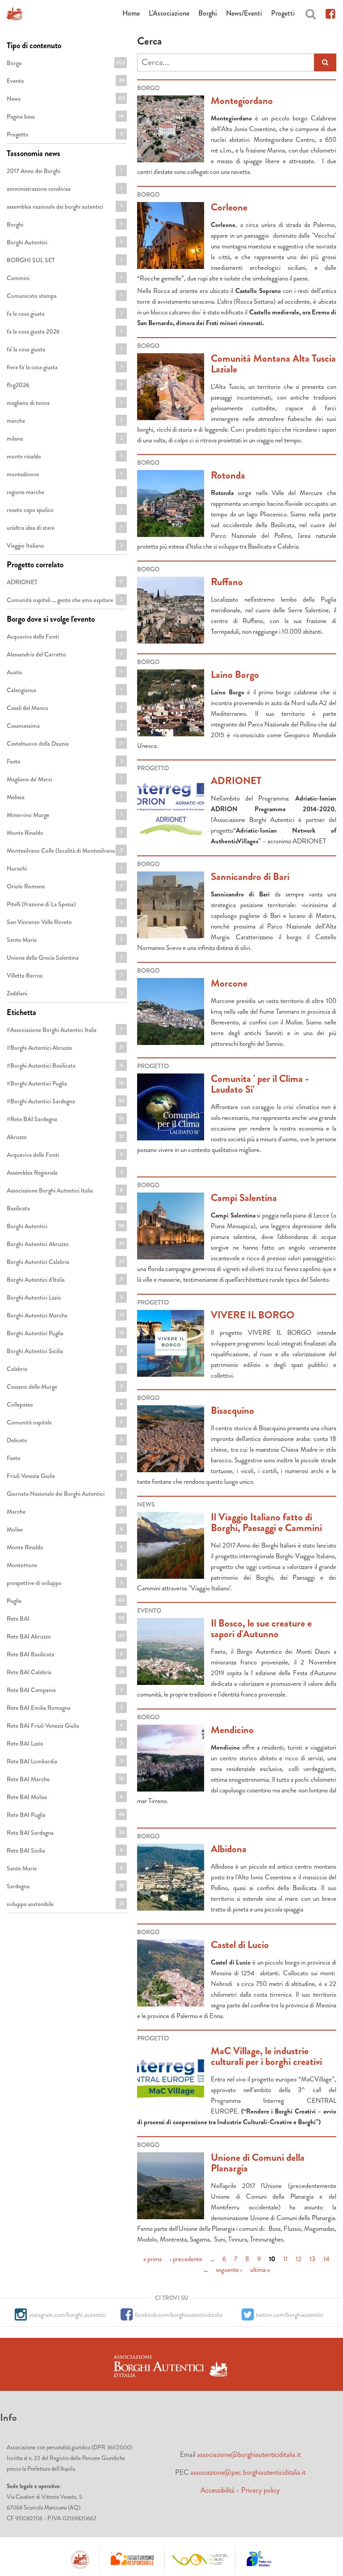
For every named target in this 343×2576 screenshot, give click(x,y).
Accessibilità (218, 2490)
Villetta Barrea (64, 975)
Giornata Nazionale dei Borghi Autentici (67, 1496)
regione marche (65, 492)
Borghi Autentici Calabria (66, 1264)
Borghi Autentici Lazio (65, 1300)
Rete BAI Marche (65, 1779)
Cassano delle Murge (65, 1389)
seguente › (229, 2269)
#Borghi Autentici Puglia (65, 1086)
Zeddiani (64, 993)
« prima (153, 2258)
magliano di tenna (64, 403)
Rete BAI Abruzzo (65, 1636)
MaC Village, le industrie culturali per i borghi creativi (266, 2056)
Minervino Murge (64, 815)
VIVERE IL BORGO (253, 1315)
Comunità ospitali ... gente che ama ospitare (67, 602)
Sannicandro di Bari (250, 877)
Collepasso (65, 1404)
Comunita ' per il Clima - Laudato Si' (260, 1084)
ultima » (260, 2269)
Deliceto (65, 1440)
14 (326, 2258)
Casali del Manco (64, 708)
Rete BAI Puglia (65, 1815)
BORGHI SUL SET (64, 262)
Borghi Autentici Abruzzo (66, 1246)
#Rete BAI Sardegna (65, 1121)
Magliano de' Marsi (66, 779)
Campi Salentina (244, 1198)
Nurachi (64, 868)
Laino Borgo (235, 675)
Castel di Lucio (240, 1945)
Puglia (66, 1601)
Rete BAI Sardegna (65, 1835)
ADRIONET (236, 781)
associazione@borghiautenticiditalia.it (249, 2454)
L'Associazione (169, 13)
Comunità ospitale (66, 1422)
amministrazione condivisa (67, 191)
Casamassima (64, 726)
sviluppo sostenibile (65, 1906)
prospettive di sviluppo (65, 1585)
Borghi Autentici (65, 242)
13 (312, 2258)
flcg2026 (64, 385)
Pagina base (65, 116)
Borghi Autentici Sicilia (65, 1353)
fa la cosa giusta (64, 314)
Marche (65, 1511)
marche (65, 421)
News (65, 99)
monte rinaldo (64, 456)
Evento (65, 81)
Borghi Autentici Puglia (65, 1335)
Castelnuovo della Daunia (64, 746)
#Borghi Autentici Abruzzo (65, 1050)
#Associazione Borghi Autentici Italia (67, 1032)
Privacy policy (260, 2490)
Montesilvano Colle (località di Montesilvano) (67, 853)
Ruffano (227, 582)
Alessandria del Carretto (64, 656)
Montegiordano (242, 101)
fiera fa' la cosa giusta (65, 369)
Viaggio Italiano (64, 545)
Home (131, 13)
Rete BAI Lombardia (65, 1763)
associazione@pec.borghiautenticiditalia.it (248, 2472)
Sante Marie (65, 940)
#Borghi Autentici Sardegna (65, 1103)
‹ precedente (186, 2258)
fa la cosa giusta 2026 (64, 334)
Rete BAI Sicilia (65, 1850)
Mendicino (232, 1730)
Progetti (283, 13)
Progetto (65, 134)
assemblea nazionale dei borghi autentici (67, 209)
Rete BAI (65, 1618)
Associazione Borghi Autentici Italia (65, 1193)
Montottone (65, 1565)
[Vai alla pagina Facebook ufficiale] (330, 13)
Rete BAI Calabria (66, 1672)
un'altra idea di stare (64, 530)
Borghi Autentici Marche (65, 1317)
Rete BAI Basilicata (65, 1656)
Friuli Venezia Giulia (65, 1478)
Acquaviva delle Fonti (64, 639)
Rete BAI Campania (65, 1692)
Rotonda (228, 475)
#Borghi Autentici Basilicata (65, 1068)
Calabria (65, 1369)
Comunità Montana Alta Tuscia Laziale (273, 364)
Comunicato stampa (65, 298)
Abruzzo (65, 1137)
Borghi (208, 13)
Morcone (229, 983)
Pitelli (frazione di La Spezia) (64, 906)
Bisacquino (232, 1410)
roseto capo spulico (64, 512)
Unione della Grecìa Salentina (66, 960)
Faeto (65, 761)
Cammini (64, 278)
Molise (65, 1529)
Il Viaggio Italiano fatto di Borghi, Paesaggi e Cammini (266, 1522)
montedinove (64, 474)
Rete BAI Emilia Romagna (66, 1710)
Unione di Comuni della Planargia (258, 2163)
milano (65, 438)
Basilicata (65, 1208)
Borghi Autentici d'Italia (65, 1282)
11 (285, 2258)
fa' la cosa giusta (64, 349)
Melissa (64, 797)
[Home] (14, 13)
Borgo (66, 63)
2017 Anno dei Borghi (64, 173)
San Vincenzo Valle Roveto (65, 924)
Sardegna (65, 1886)
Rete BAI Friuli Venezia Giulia (65, 1728)
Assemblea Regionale (65, 1175)
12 (299, 2258)
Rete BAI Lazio (65, 1743)
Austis (64, 672)
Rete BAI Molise (65, 1797)
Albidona (229, 1849)
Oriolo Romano (64, 886)
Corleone (229, 207)
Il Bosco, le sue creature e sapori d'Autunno (261, 1629)
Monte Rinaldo (64, 833)
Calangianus (64, 690)
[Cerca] (311, 13)
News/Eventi (244, 13)
